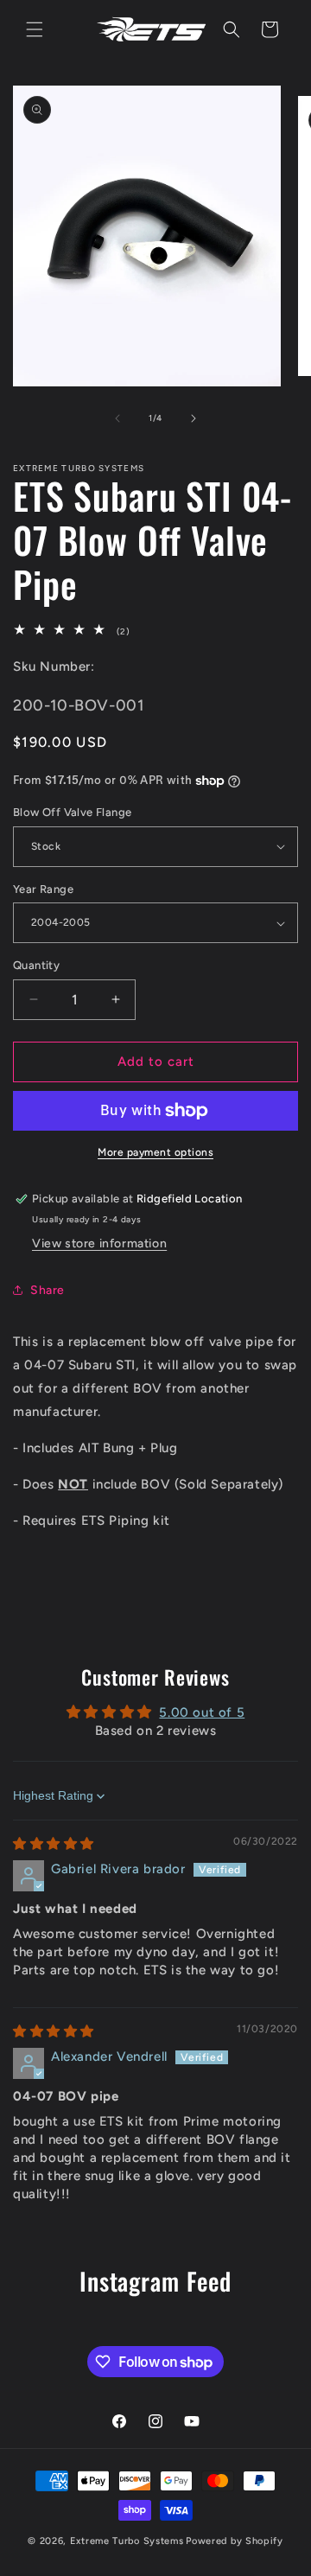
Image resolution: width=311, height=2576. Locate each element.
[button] (35, 29)
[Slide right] (194, 418)
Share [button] (48, 1290)
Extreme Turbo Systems (127, 2541)
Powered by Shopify (235, 2541)
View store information (99, 1243)
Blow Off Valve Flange (72, 812)
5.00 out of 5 (202, 1712)
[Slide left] (117, 418)
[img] (54, 1844)
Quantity (36, 965)
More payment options (155, 1152)
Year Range (43, 889)
